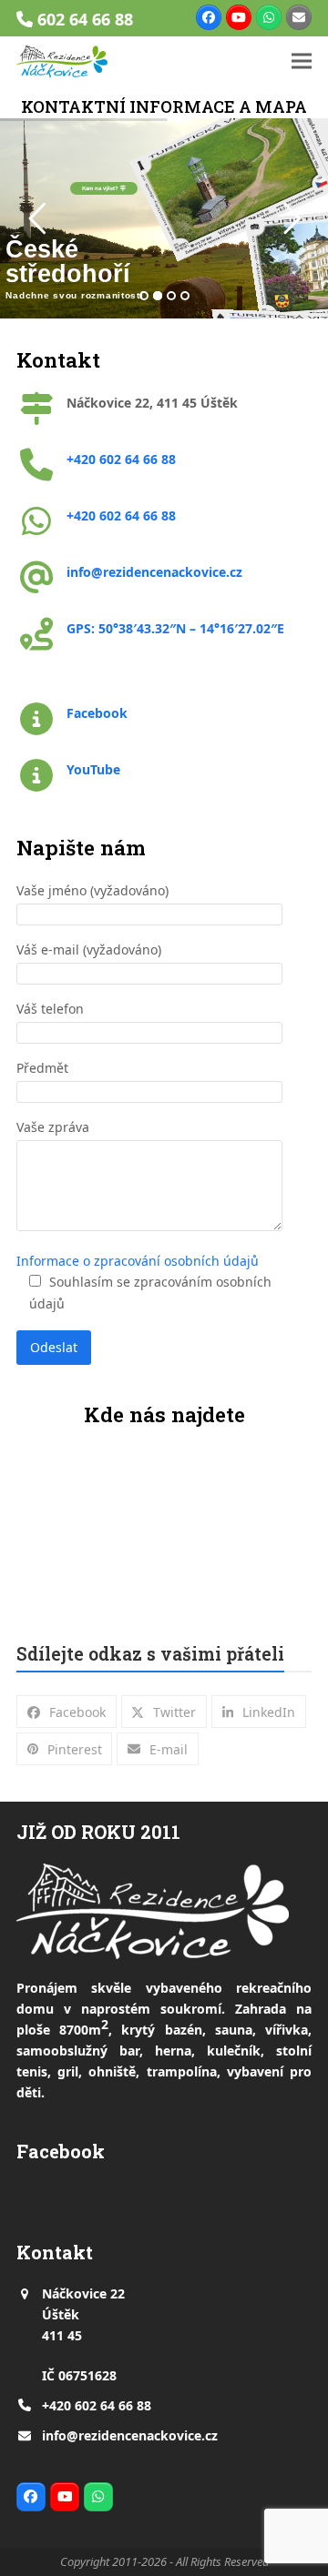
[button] (302, 61)
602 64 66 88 (85, 19)
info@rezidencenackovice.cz (130, 2435)
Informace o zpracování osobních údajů (138, 1261)
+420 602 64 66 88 (97, 2405)
